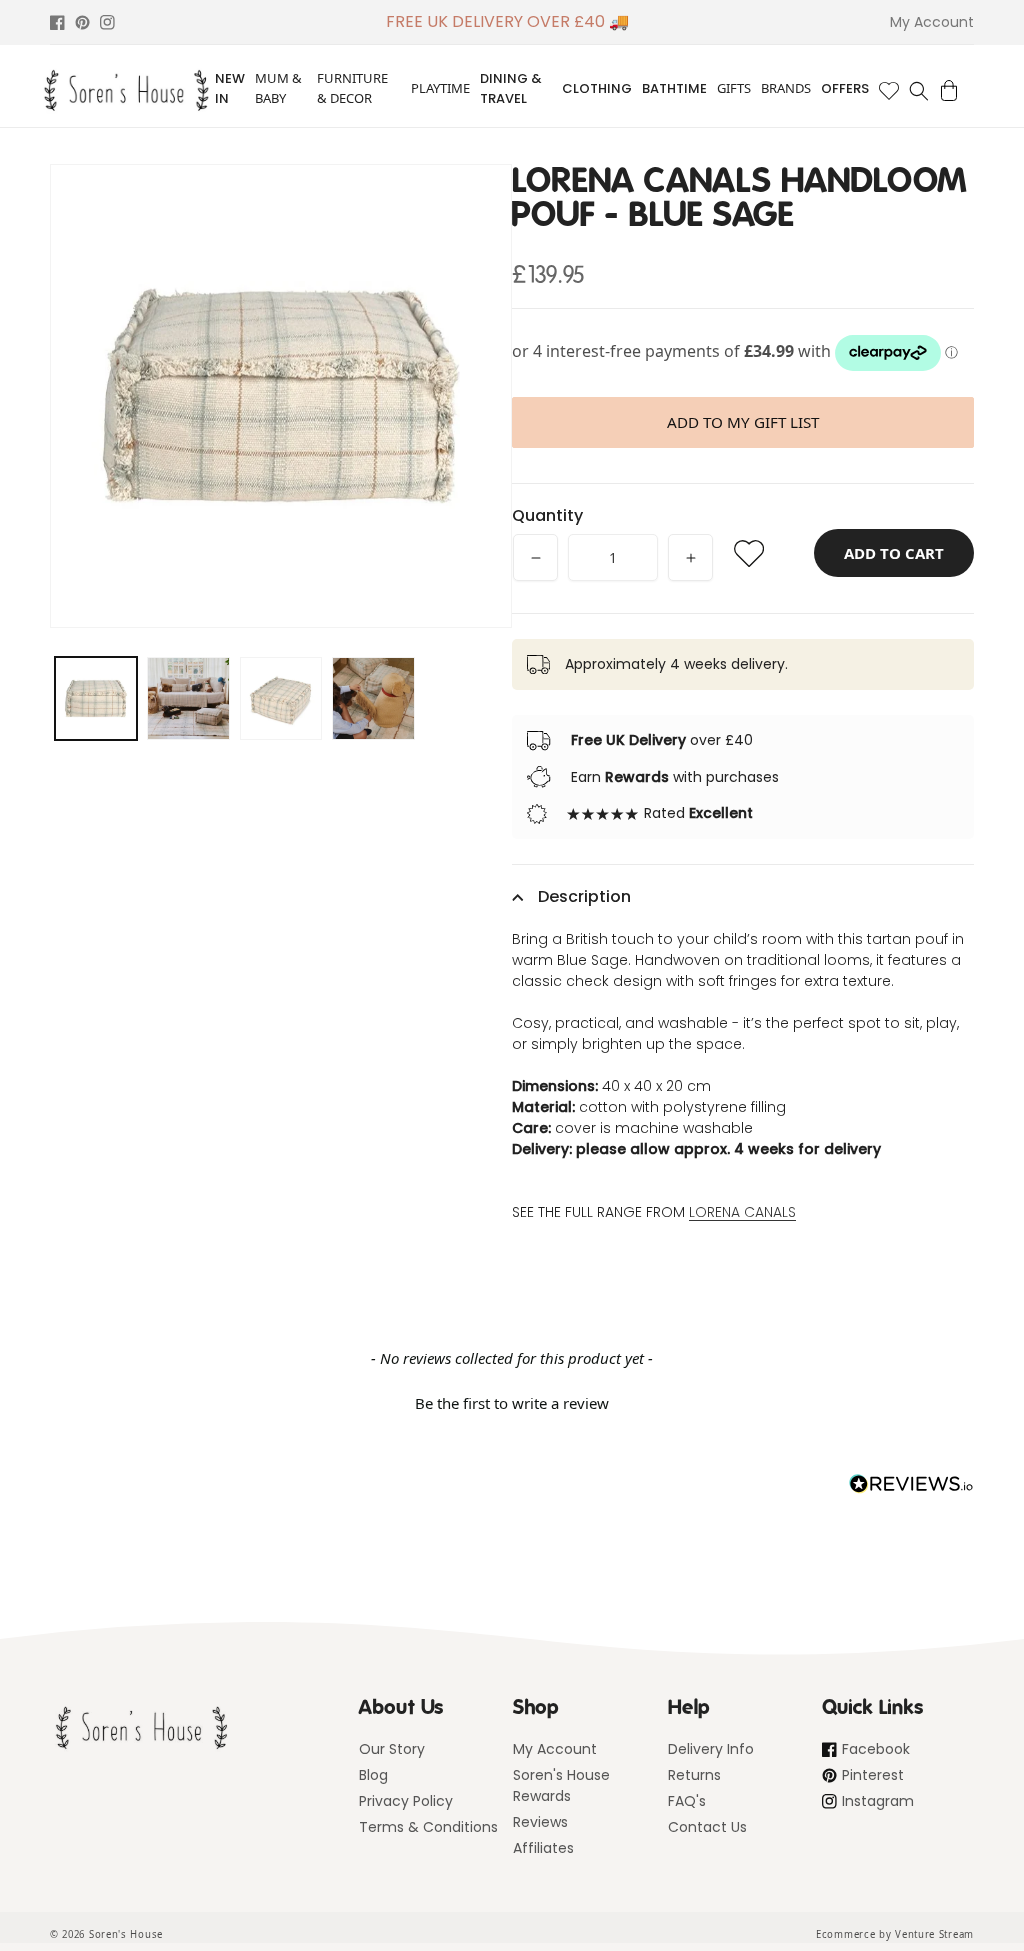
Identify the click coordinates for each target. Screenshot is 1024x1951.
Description (584, 896)
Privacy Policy (406, 1801)
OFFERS (845, 88)
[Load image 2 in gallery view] (188, 698)
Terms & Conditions (428, 1827)
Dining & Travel (511, 88)
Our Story (392, 1749)
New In (230, 88)
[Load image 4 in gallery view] (373, 698)
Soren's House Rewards (561, 1785)
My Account (555, 1749)
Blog (373, 1775)
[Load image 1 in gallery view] (96, 698)
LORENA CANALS (742, 1212)
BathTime (674, 88)
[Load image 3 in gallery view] (281, 698)
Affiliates (543, 1848)
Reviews (540, 1822)
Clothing (597, 88)
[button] (919, 91)
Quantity (547, 515)
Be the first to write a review (512, 1403)
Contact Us (707, 1827)
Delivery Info (711, 1749)
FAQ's (687, 1801)
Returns (694, 1775)
